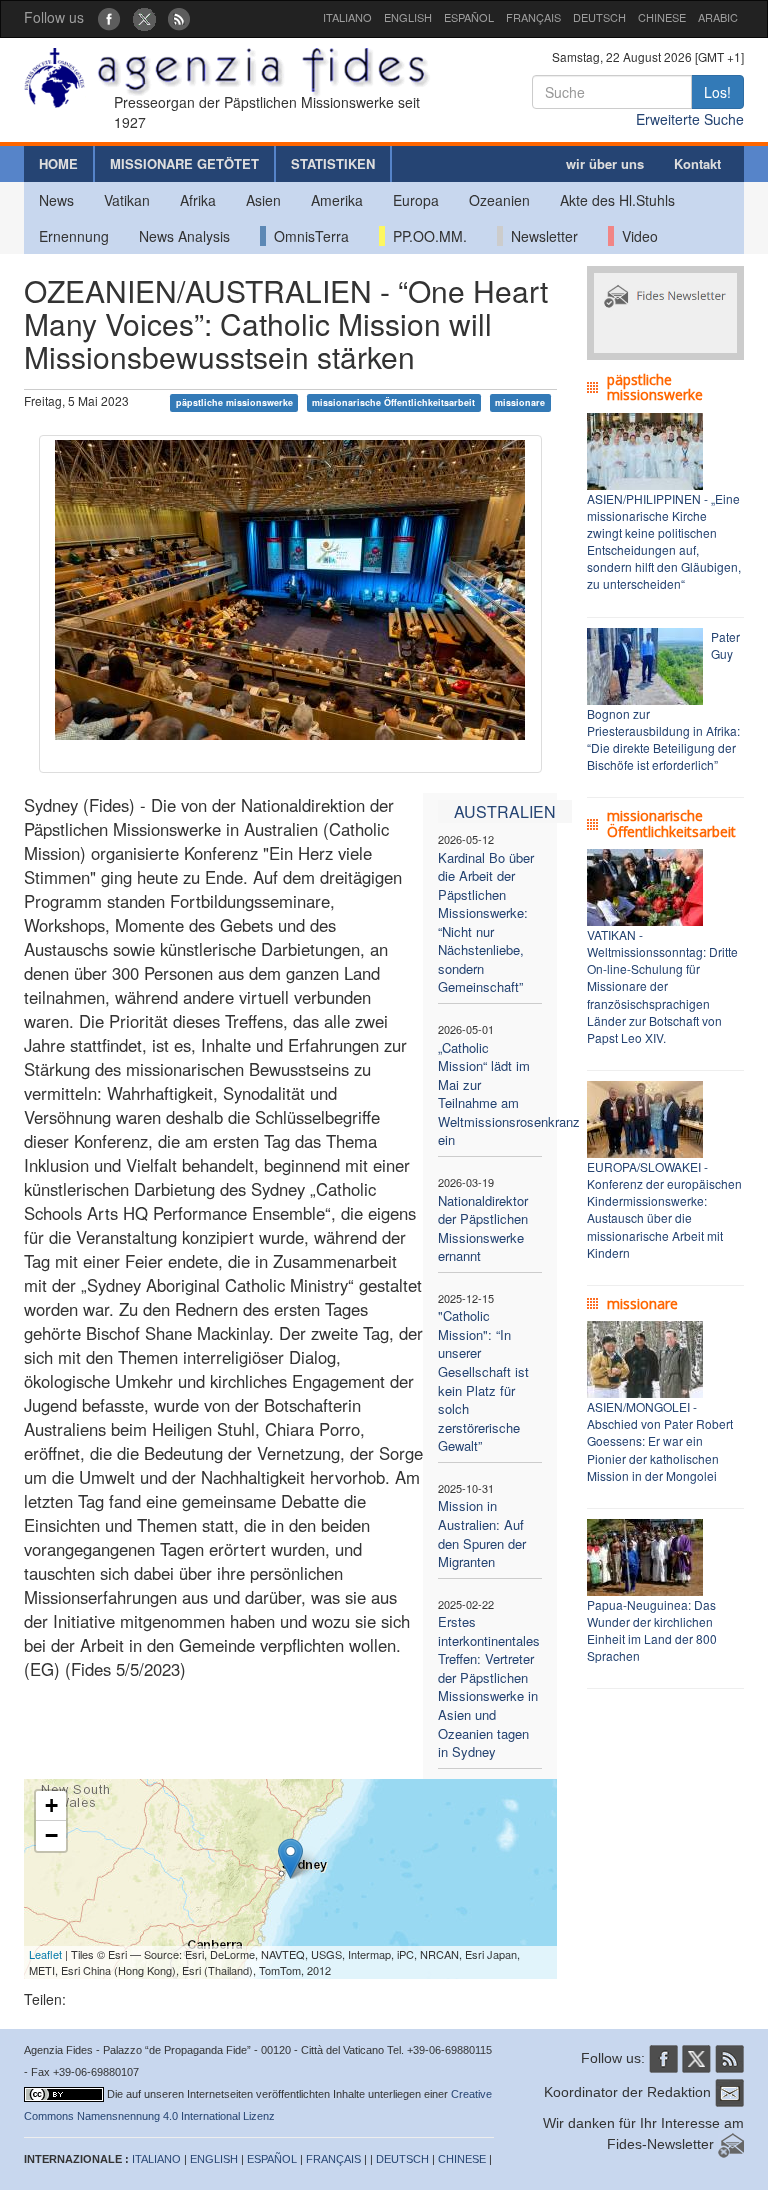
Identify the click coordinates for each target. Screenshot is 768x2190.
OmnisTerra (307, 236)
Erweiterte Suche (690, 119)
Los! (717, 92)
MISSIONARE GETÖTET (184, 163)
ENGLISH (408, 17)
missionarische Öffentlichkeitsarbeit (393, 402)
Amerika (337, 200)
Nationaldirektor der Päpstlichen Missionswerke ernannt (483, 1228)
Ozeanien (499, 200)
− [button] (51, 1835)
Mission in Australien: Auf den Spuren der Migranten (482, 1533)
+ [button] (51, 1805)
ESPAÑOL (469, 17)
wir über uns (605, 163)
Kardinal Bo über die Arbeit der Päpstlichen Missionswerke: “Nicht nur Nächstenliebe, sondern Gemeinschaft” (486, 922)
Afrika (198, 200)
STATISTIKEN (333, 163)
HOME (58, 163)
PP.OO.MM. (426, 236)
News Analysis (184, 236)
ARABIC (718, 17)
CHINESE (662, 17)
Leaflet (45, 1954)
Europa (416, 200)
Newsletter (540, 236)
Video (636, 236)
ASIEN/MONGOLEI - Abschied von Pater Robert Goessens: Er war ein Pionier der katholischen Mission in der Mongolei (660, 1441)
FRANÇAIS (533, 17)
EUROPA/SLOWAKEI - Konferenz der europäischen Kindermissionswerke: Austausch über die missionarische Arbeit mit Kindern (664, 1209)
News (56, 200)
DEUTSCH (599, 17)
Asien (263, 200)
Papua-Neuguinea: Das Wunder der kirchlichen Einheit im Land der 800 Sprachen (652, 1630)
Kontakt (697, 163)
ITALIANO (347, 17)
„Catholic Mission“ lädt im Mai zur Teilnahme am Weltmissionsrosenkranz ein (509, 1094)
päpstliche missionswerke (234, 402)
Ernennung (74, 236)
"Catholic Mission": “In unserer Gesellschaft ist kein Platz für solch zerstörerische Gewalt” (483, 1380)
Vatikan (127, 200)
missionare (520, 402)
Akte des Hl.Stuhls (617, 200)
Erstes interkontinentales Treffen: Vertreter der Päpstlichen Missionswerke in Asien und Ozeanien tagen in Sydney (489, 1686)
